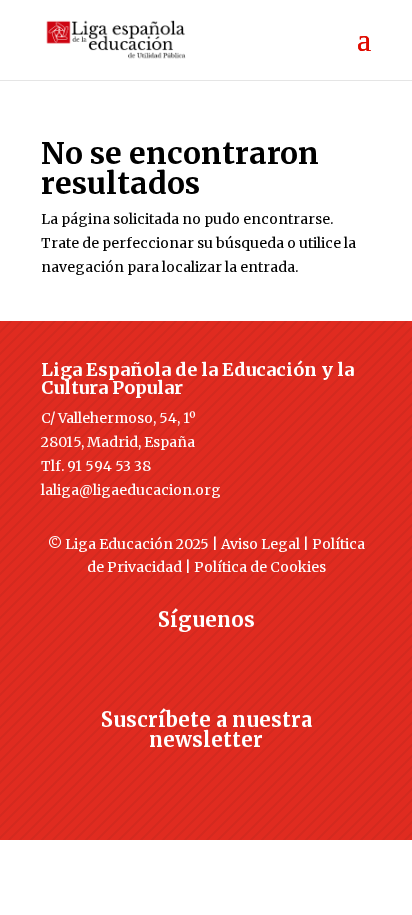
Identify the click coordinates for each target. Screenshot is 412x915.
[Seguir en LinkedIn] (286, 656)
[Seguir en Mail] (206, 776)
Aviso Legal (260, 544)
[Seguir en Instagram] (206, 656)
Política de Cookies (260, 567)
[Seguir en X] (166, 656)
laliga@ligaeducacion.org (131, 490)
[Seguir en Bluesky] (246, 656)
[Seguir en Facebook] (126, 656)
